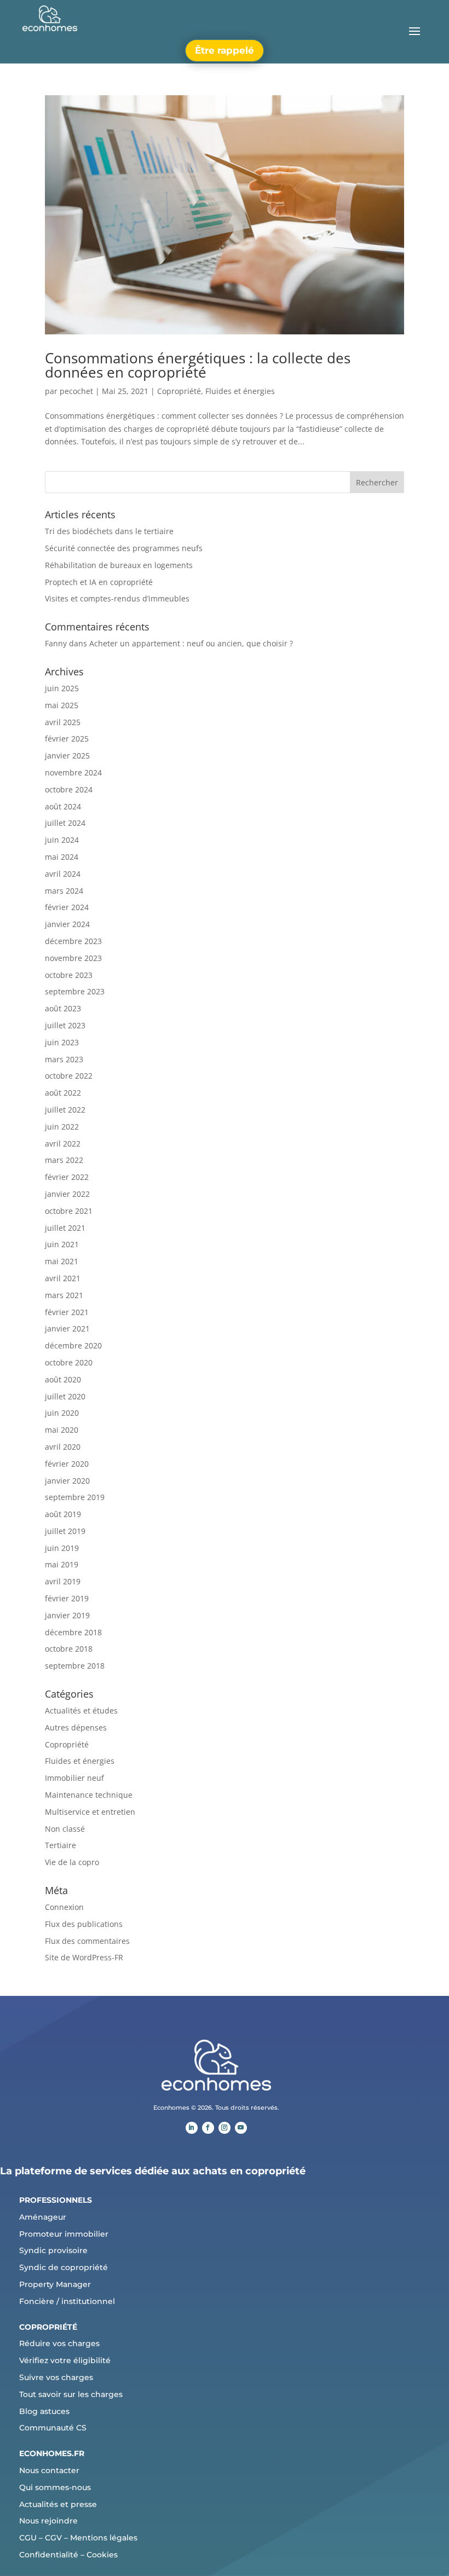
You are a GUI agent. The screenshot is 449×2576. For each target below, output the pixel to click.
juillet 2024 (65, 823)
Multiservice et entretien (90, 1812)
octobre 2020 (69, 1362)
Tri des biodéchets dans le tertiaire (109, 531)
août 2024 (63, 806)
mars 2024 (64, 891)
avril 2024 (63, 874)
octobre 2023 (69, 975)
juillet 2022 (65, 1110)
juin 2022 (62, 1127)
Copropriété (179, 391)
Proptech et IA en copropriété (99, 582)
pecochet (76, 391)
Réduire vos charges (59, 2343)
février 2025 (67, 739)
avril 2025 (63, 722)
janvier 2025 (67, 756)
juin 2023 (62, 1042)
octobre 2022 (69, 1076)
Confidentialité (49, 2555)
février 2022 (67, 1177)
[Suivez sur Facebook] (208, 2128)
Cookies (102, 2555)
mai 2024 (62, 857)
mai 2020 (62, 1430)
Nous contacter (49, 2470)
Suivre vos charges (56, 2377)
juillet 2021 (65, 1228)
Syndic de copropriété (64, 2267)
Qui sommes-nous (55, 2487)
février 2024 (67, 907)
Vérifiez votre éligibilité (65, 2360)
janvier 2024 (67, 924)
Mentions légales (104, 2538)
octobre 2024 (69, 789)
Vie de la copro (72, 1862)
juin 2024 (62, 840)
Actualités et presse (58, 2504)
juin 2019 (62, 1548)
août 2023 (63, 1008)
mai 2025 (62, 705)
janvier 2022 (67, 1194)
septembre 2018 (75, 1666)
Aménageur (43, 2217)
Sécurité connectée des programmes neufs (124, 548)
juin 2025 (62, 688)
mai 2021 (62, 1261)
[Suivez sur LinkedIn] (192, 2128)
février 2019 (67, 1598)
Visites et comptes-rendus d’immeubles (117, 598)
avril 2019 (63, 1581)
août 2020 (63, 1379)
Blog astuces (44, 2411)
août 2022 (63, 1093)
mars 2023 (64, 1059)
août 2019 (63, 1514)
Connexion (64, 1907)
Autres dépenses (76, 1727)
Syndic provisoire (53, 2250)
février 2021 (67, 1312)
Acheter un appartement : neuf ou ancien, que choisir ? (191, 643)
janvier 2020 (67, 1481)
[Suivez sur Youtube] (241, 2128)
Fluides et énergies (240, 391)
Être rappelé (225, 50)
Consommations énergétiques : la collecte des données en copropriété (198, 365)
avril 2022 (63, 1144)
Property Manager (55, 2284)
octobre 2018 (69, 1649)
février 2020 (67, 1464)
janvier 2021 (67, 1328)
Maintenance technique (89, 1795)
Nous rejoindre (48, 2521)
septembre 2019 (75, 1497)
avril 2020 (63, 1447)
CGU (28, 2538)
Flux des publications (84, 1924)
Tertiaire (61, 1845)
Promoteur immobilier (64, 2234)
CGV (53, 2538)
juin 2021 (62, 1244)
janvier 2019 (67, 1615)
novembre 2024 (73, 772)
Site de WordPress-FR (84, 1957)
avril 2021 (63, 1278)
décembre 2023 (73, 941)
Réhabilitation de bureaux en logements (119, 565)
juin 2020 (62, 1413)
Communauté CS (53, 2428)
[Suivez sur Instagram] (225, 2128)
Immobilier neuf (74, 1778)
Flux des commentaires (87, 1941)
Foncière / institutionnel (67, 2301)
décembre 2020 (73, 1345)
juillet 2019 (65, 1531)
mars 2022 (64, 1160)
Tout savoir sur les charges (71, 2394)
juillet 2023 (65, 1025)
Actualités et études (81, 1710)
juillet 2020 (65, 1396)
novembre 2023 (73, 958)
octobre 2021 (69, 1211)
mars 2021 (64, 1295)
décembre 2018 (73, 1632)
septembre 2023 (75, 991)
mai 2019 (62, 1564)
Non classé (65, 1829)
